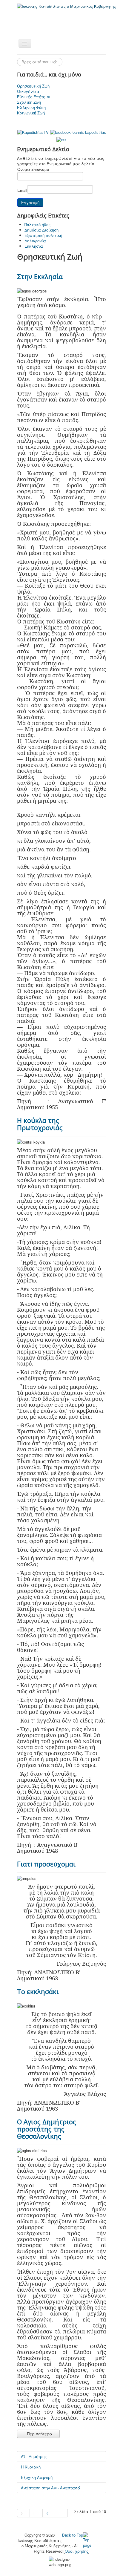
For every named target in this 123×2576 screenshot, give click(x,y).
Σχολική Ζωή (29, 102)
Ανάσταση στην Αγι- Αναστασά (51, 2488)
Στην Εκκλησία (40, 276)
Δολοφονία (35, 241)
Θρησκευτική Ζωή (33, 86)
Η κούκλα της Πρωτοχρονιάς (40, 1124)
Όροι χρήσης (77, 2551)
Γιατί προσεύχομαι (46, 1864)
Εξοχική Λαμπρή (37, 2477)
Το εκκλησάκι (38, 1991)
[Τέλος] (61, 2513)
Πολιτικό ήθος (37, 225)
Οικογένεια (28, 91)
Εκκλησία (34, 246)
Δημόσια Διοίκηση (41, 230)
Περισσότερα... (41, 2434)
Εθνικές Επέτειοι (34, 97)
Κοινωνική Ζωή (31, 113)
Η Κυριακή (31, 2467)
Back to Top (73, 2535)
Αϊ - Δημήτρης (34, 2456)
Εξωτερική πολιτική (43, 235)
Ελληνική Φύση (31, 108)
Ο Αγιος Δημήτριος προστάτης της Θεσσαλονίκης (47, 2129)
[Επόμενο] (49, 2513)
